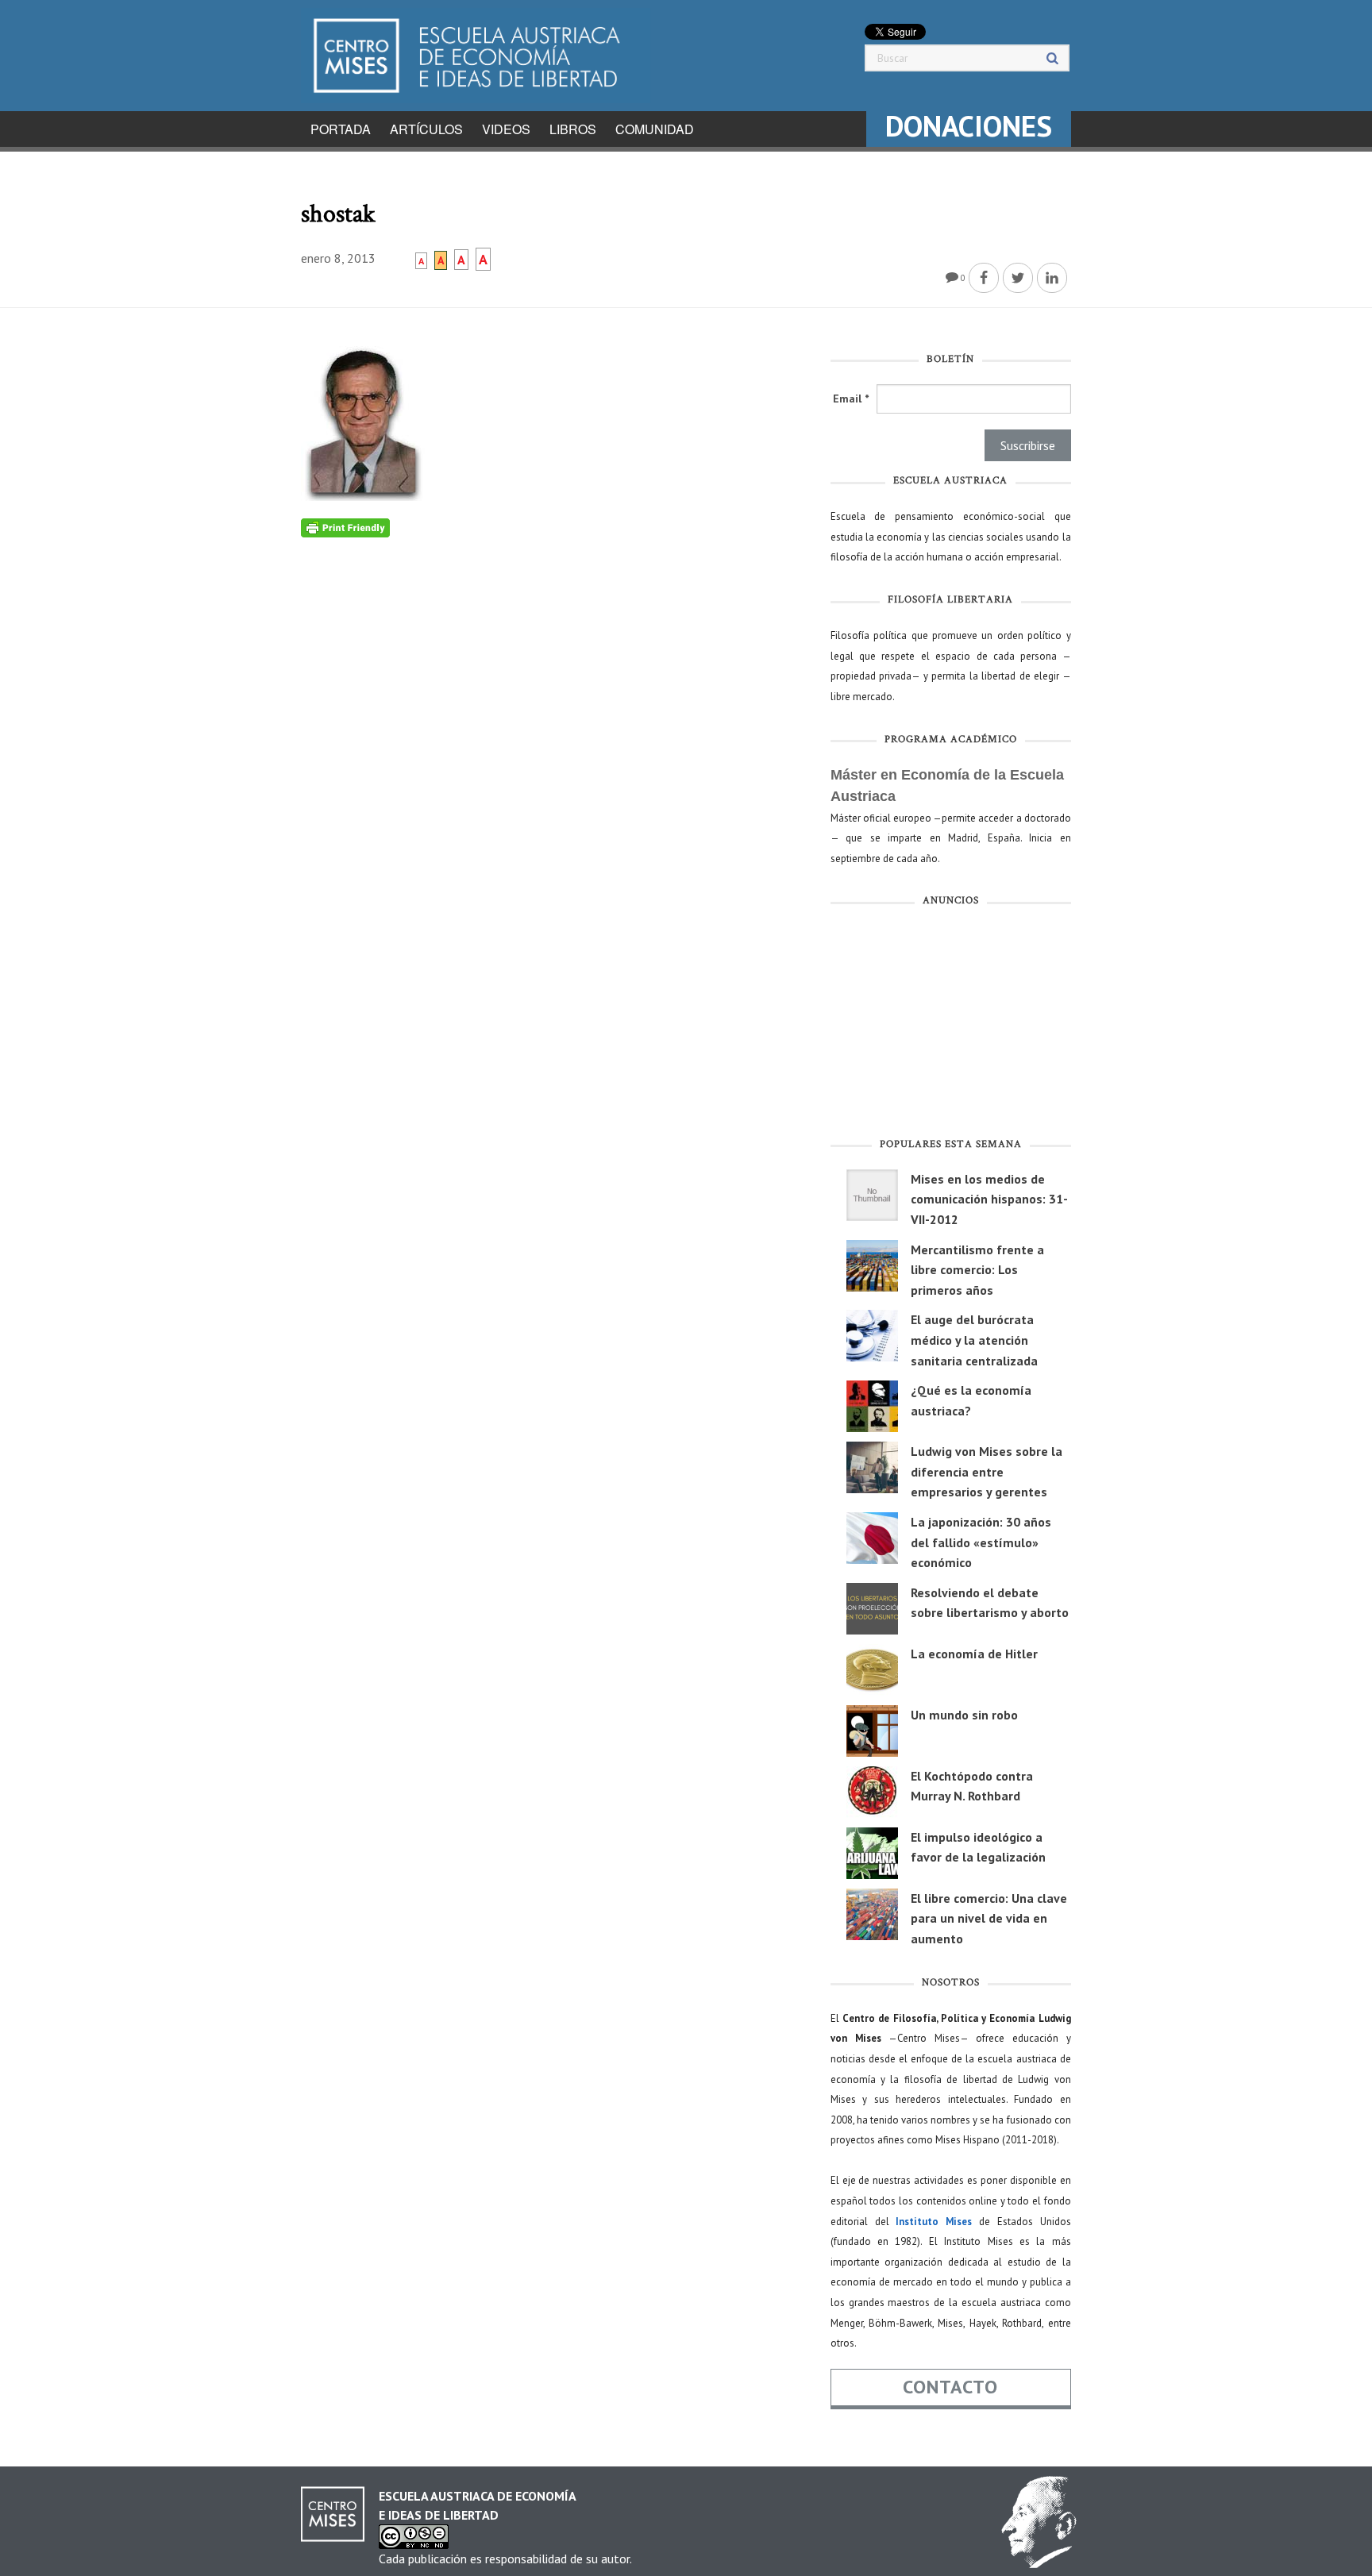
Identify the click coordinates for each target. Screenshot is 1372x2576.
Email (851, 399)
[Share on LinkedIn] (1052, 278)
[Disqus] (554, 736)
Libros (573, 129)
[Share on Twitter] (1018, 278)
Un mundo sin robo (964, 1715)
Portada (341, 129)
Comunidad (655, 129)
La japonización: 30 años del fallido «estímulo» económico (981, 1542)
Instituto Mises (934, 2222)
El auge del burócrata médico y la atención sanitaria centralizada (974, 1340)
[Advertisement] (951, 1026)
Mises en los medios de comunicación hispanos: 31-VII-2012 (989, 1199)
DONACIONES (969, 126)
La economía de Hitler (974, 1654)
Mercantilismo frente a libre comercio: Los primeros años (977, 1270)
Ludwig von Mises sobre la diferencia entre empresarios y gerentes (987, 1471)
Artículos (426, 129)
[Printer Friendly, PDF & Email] (345, 527)
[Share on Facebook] (984, 278)
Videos (506, 129)
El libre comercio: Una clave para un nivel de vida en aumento (989, 1918)
